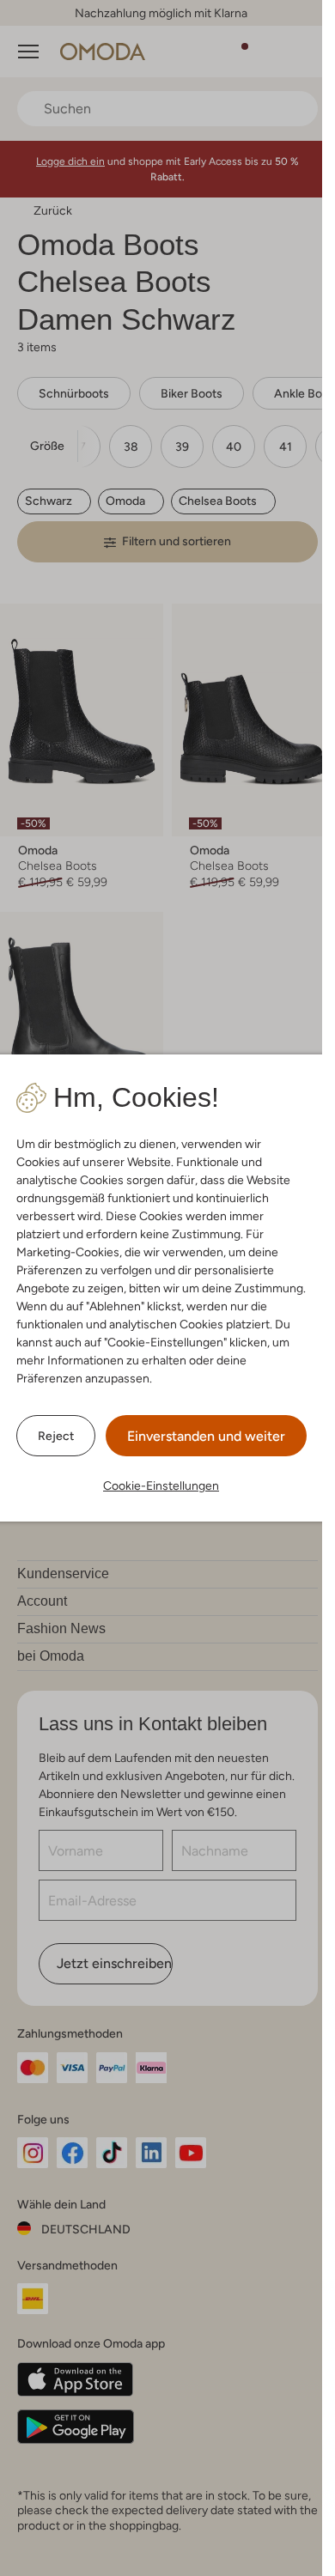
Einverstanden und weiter (206, 1436)
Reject (56, 1436)
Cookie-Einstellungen (161, 1485)
